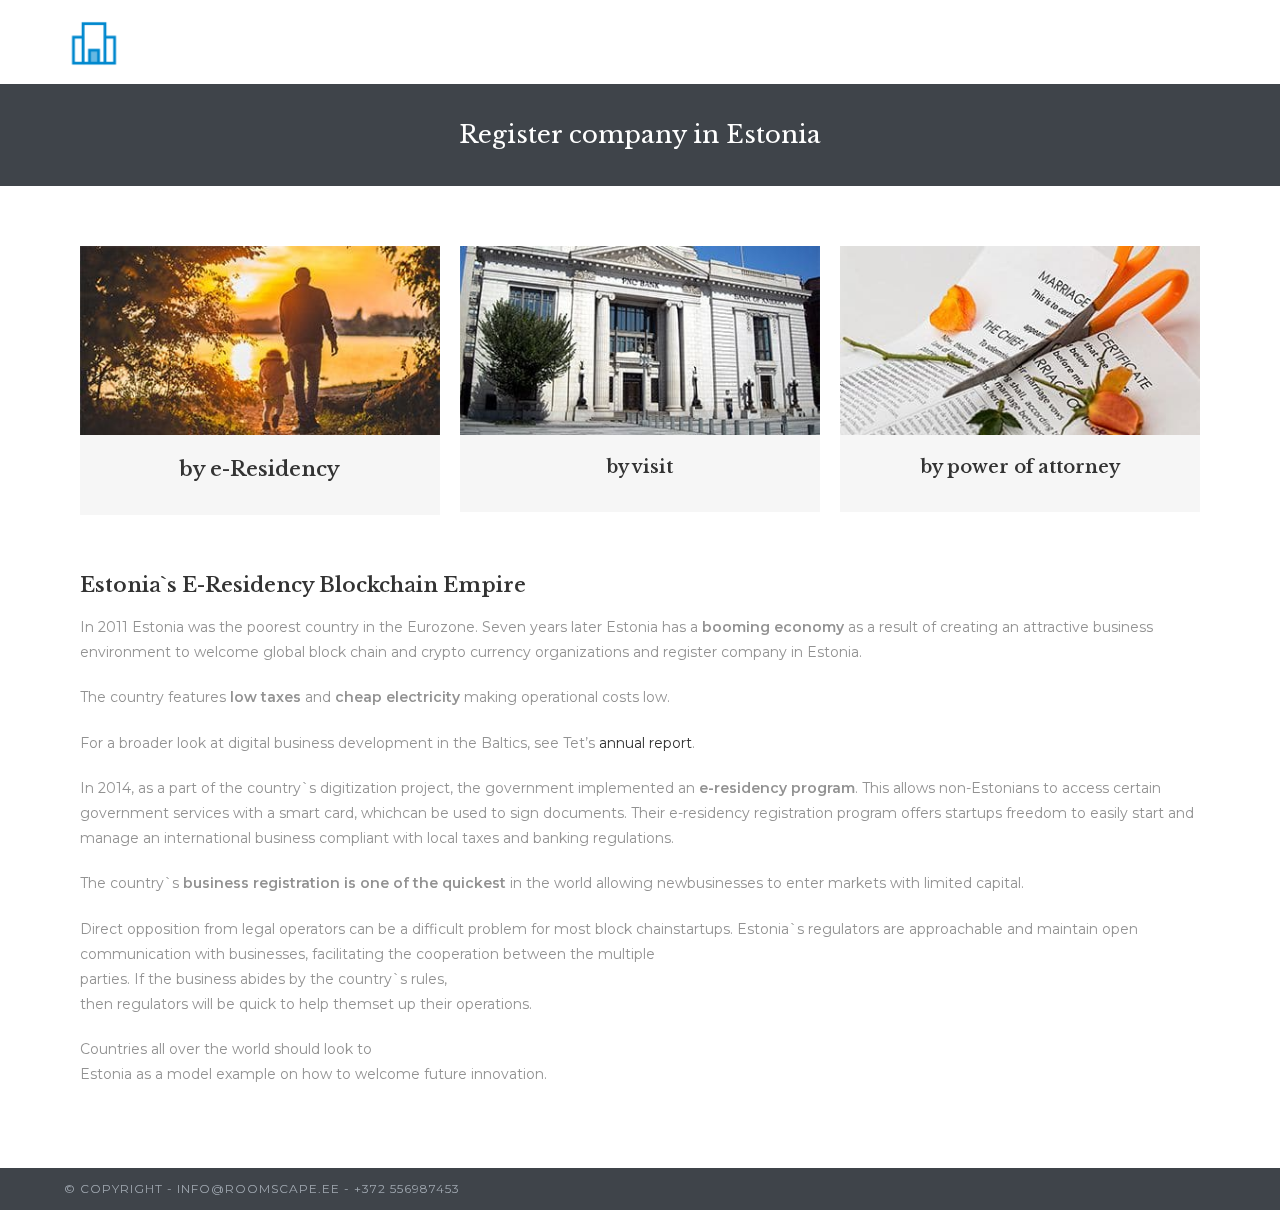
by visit (639, 467)
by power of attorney (1020, 467)
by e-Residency (259, 469)
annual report (645, 743)
